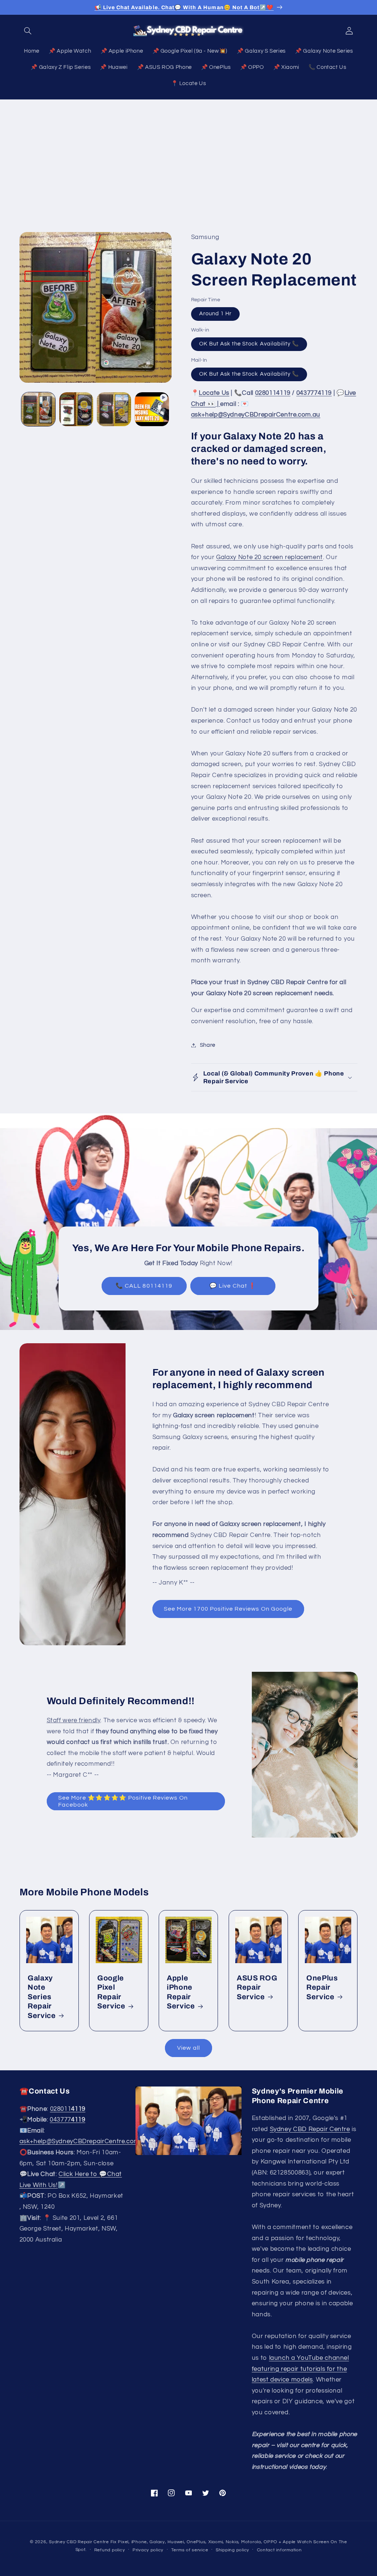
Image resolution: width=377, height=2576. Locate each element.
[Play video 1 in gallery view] (152, 409)
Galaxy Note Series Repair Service (42, 1997)
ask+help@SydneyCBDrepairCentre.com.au (84, 2141)
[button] (28, 31)
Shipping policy (232, 2550)
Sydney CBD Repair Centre (310, 2129)
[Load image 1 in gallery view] (38, 409)
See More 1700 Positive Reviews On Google (228, 1609)
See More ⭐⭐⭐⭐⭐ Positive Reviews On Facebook (123, 1801)
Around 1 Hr (216, 314)
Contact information (279, 2550)
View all (188, 2048)
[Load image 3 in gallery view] (114, 409)
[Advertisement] (188, 155)
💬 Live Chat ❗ (233, 1286)
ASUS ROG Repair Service (257, 1987)
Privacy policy (148, 2550)
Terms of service (190, 2550)
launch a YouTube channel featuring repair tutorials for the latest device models (300, 2369)
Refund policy (110, 2550)
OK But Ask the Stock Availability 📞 (249, 344)
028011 (68, 2109)
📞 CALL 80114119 (144, 1286)
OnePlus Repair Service (322, 1987)
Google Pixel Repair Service (111, 1992)
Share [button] (208, 1045)
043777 (67, 2120)
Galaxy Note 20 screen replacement (269, 557)
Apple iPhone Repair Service (181, 1992)
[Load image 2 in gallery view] (76, 409)
